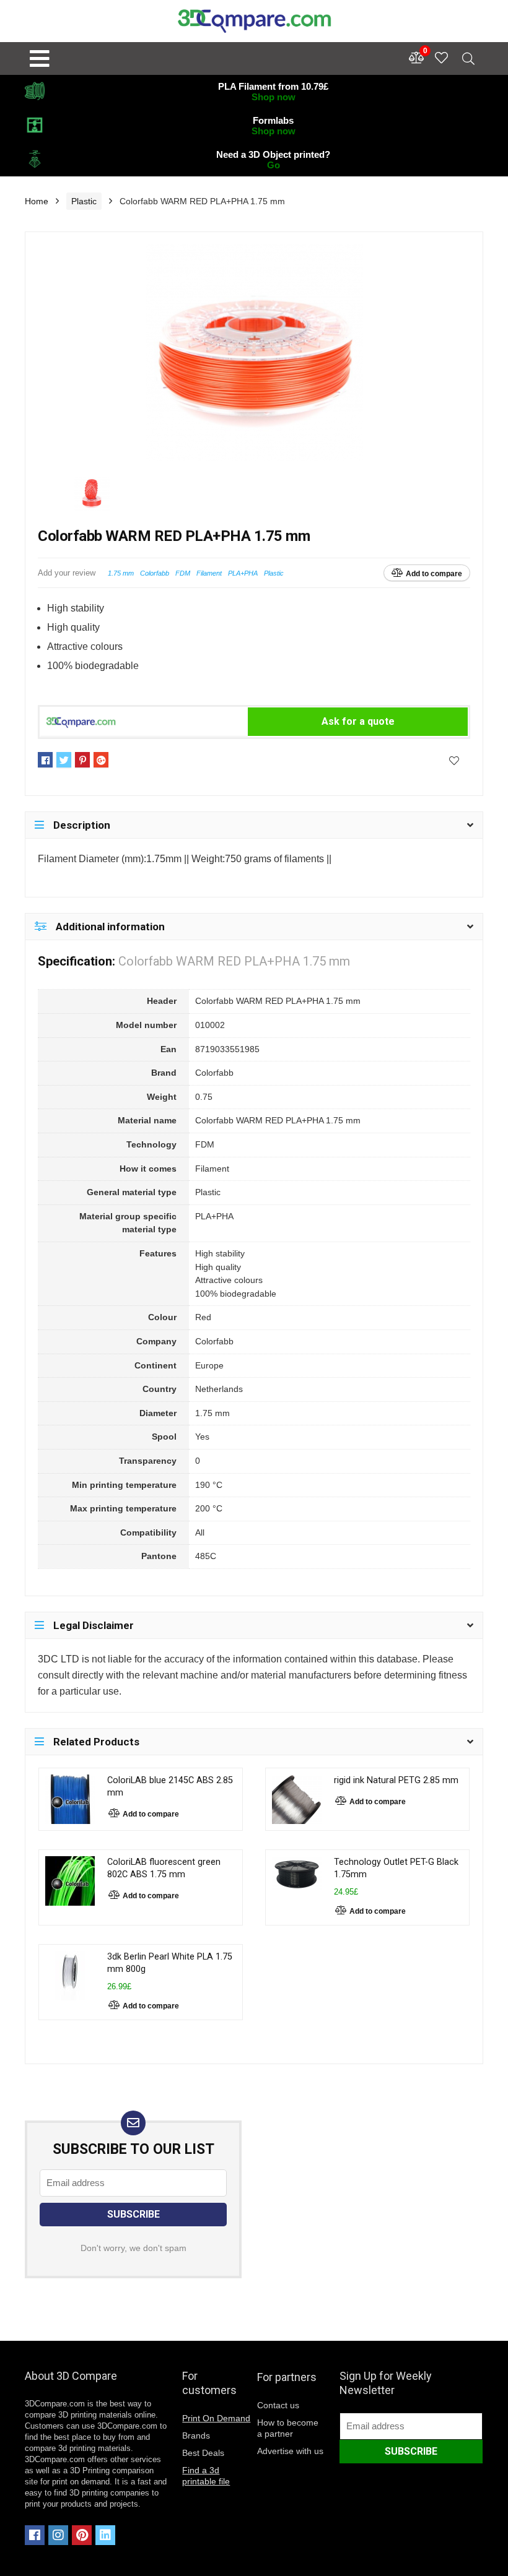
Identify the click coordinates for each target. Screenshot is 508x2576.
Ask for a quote (358, 721)
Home (37, 201)
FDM (183, 573)
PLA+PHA (243, 573)
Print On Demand (216, 2418)
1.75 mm (121, 573)
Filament (209, 573)
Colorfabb (155, 573)
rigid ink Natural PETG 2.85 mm (396, 1780)
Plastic (84, 201)
